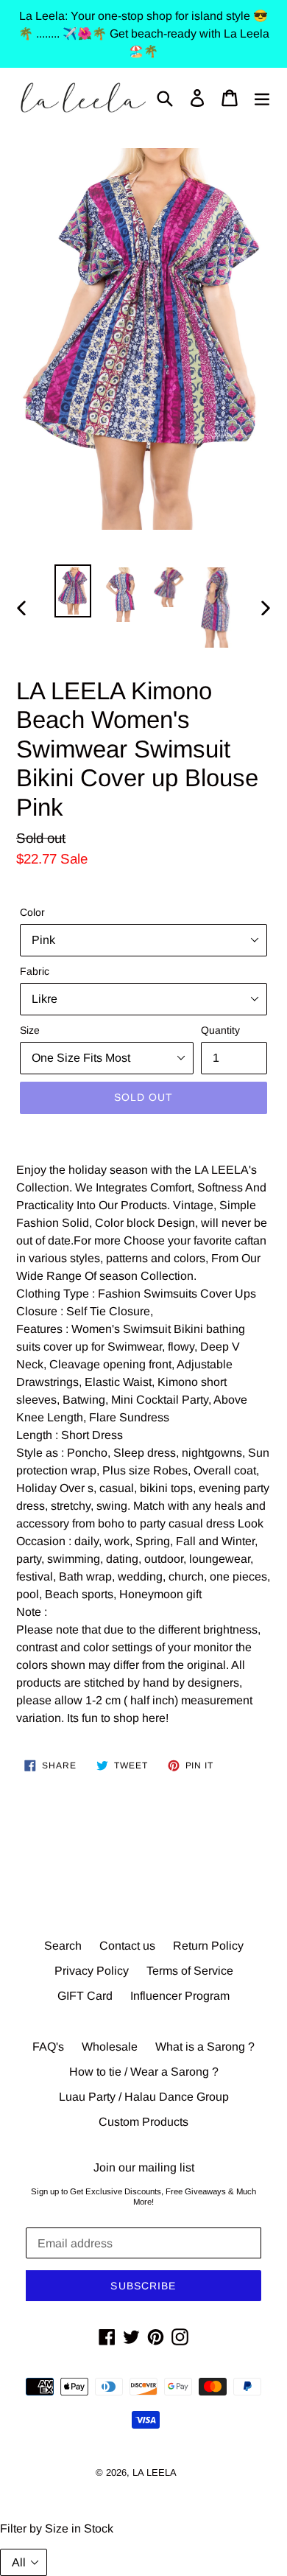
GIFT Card (85, 1996)
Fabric (35, 971)
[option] (73, 591)
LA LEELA (155, 2472)
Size (30, 1030)
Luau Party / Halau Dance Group (144, 2097)
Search (63, 1946)
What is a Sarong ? (205, 2047)
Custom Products (143, 2122)
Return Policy (208, 1946)
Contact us (127, 1946)
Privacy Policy (92, 1971)
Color (32, 912)
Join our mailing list (144, 2167)
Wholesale (110, 2047)
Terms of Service (190, 1971)
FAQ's (48, 2047)
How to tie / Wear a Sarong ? (144, 2072)
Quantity (220, 1030)
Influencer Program (180, 1996)
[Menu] (262, 98)
